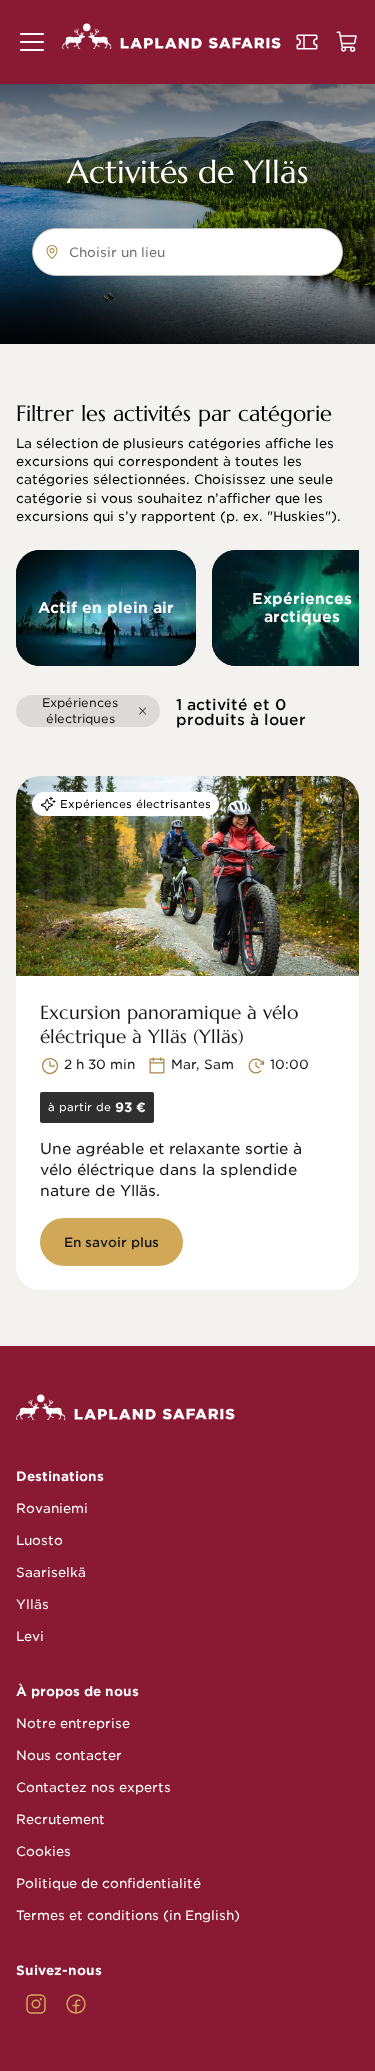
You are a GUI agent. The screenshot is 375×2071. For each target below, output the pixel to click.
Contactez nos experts (93, 1787)
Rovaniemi (52, 1508)
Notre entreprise (73, 1723)
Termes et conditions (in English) (128, 1915)
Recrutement (60, 1819)
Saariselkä (51, 1572)
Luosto (39, 1540)
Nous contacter (69, 1755)
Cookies (43, 1851)
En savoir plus (111, 1242)
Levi (30, 1636)
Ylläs (32, 1604)
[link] (36, 2004)
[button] (32, 42)
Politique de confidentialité (108, 1883)
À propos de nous (77, 1691)
